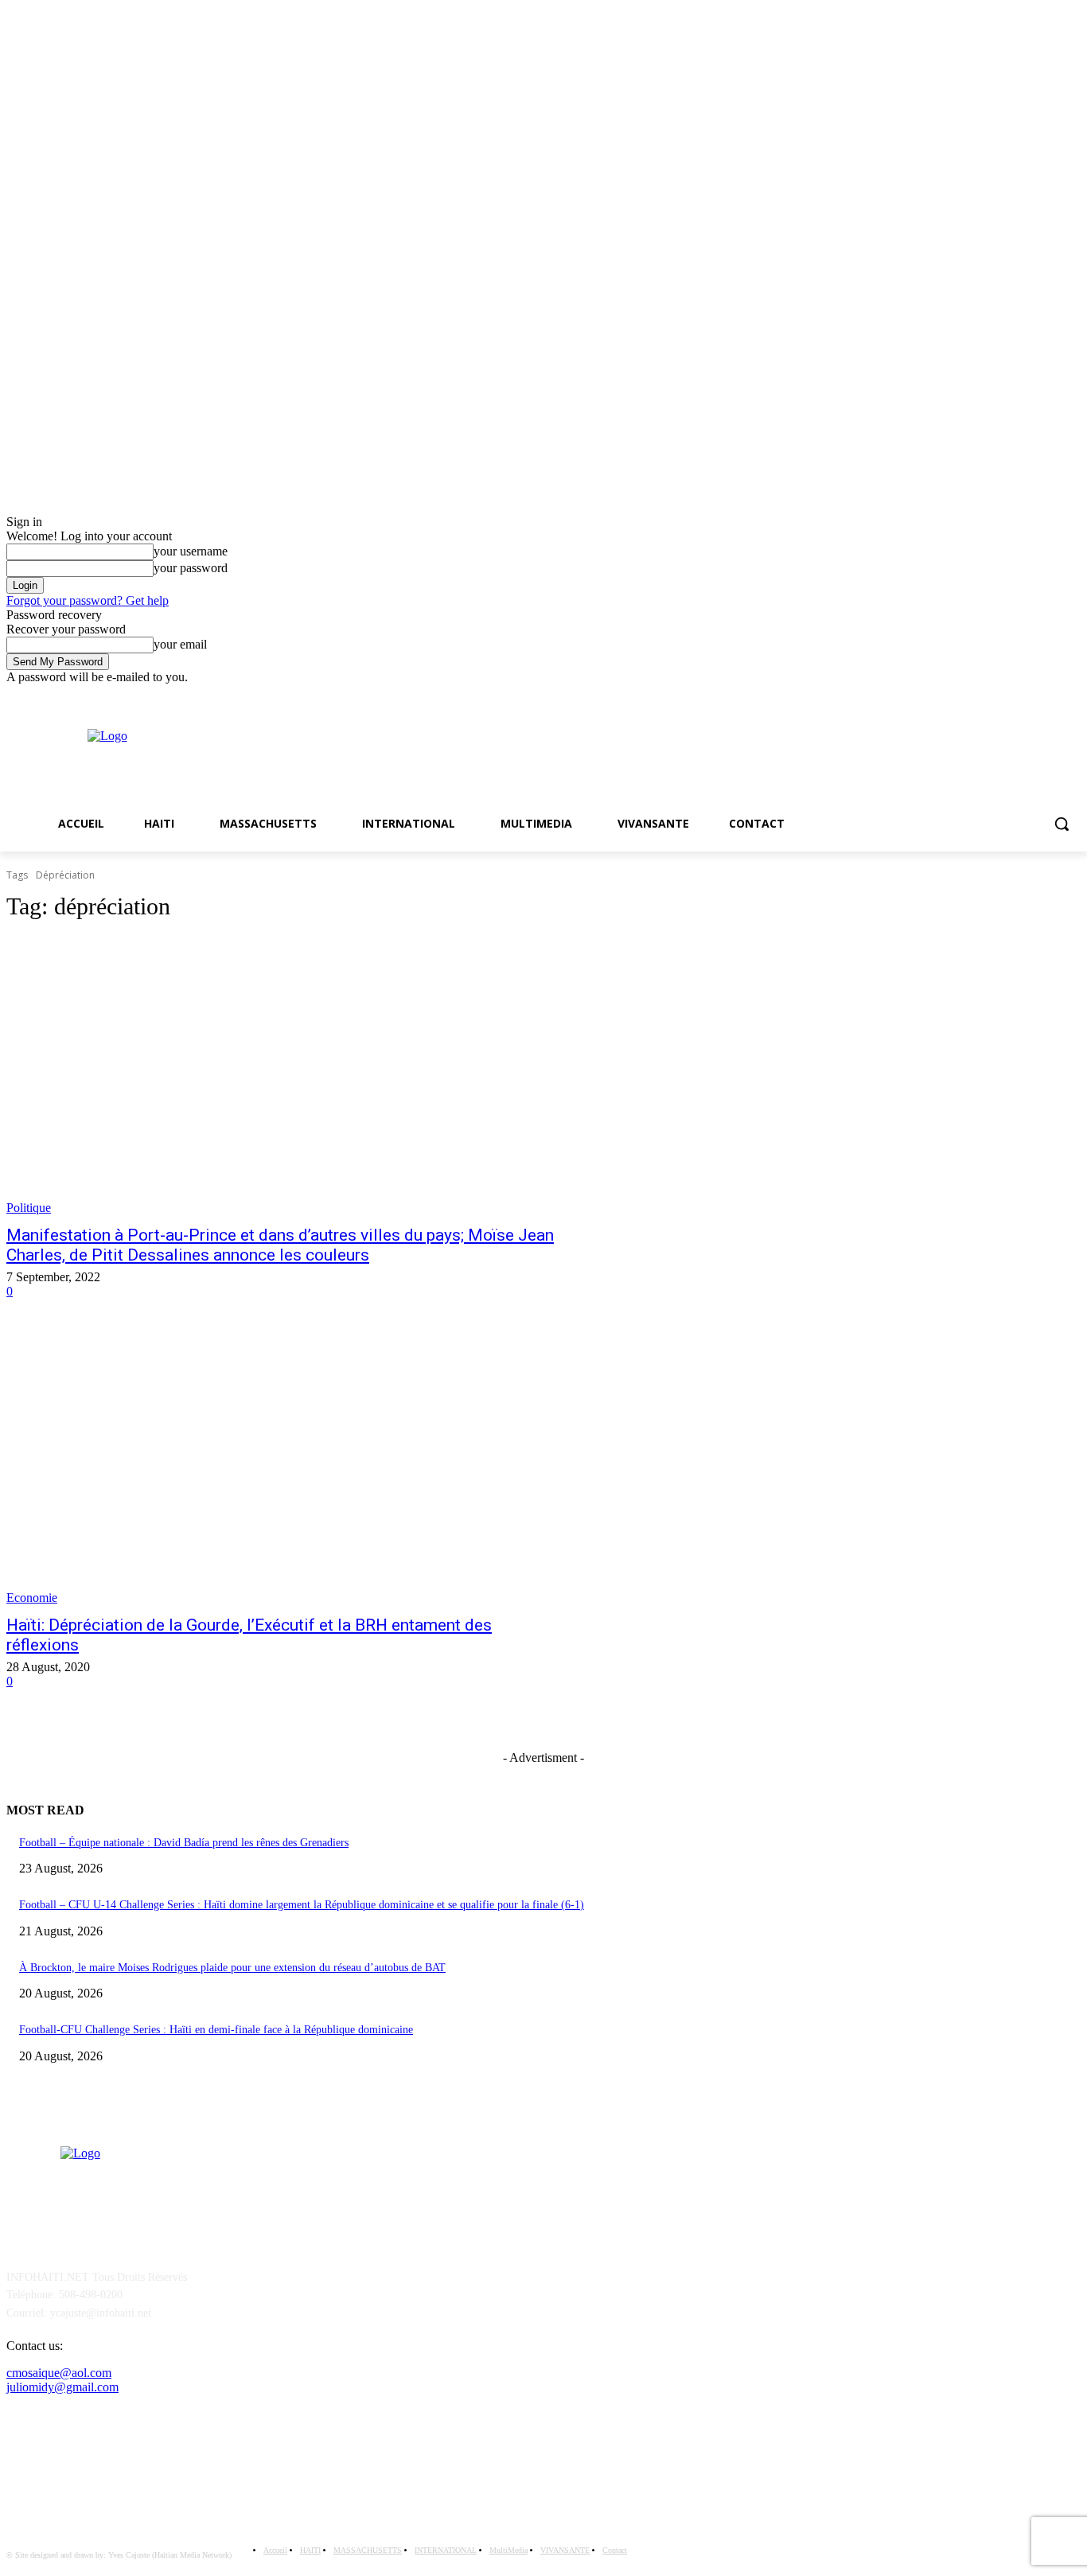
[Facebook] (1049, 696)
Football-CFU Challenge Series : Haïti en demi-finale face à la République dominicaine (216, 2030)
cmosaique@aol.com (59, 2373)
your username (191, 551)
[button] (1062, 824)
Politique (29, 1208)
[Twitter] (1071, 696)
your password (191, 568)
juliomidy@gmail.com (62, 2387)
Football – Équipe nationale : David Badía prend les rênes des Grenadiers (184, 1843)
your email (180, 644)
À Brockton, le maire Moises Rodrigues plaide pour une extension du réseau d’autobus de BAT (232, 1968)
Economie (32, 1598)
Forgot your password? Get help (88, 600)
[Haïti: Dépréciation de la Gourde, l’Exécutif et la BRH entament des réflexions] (284, 1467)
